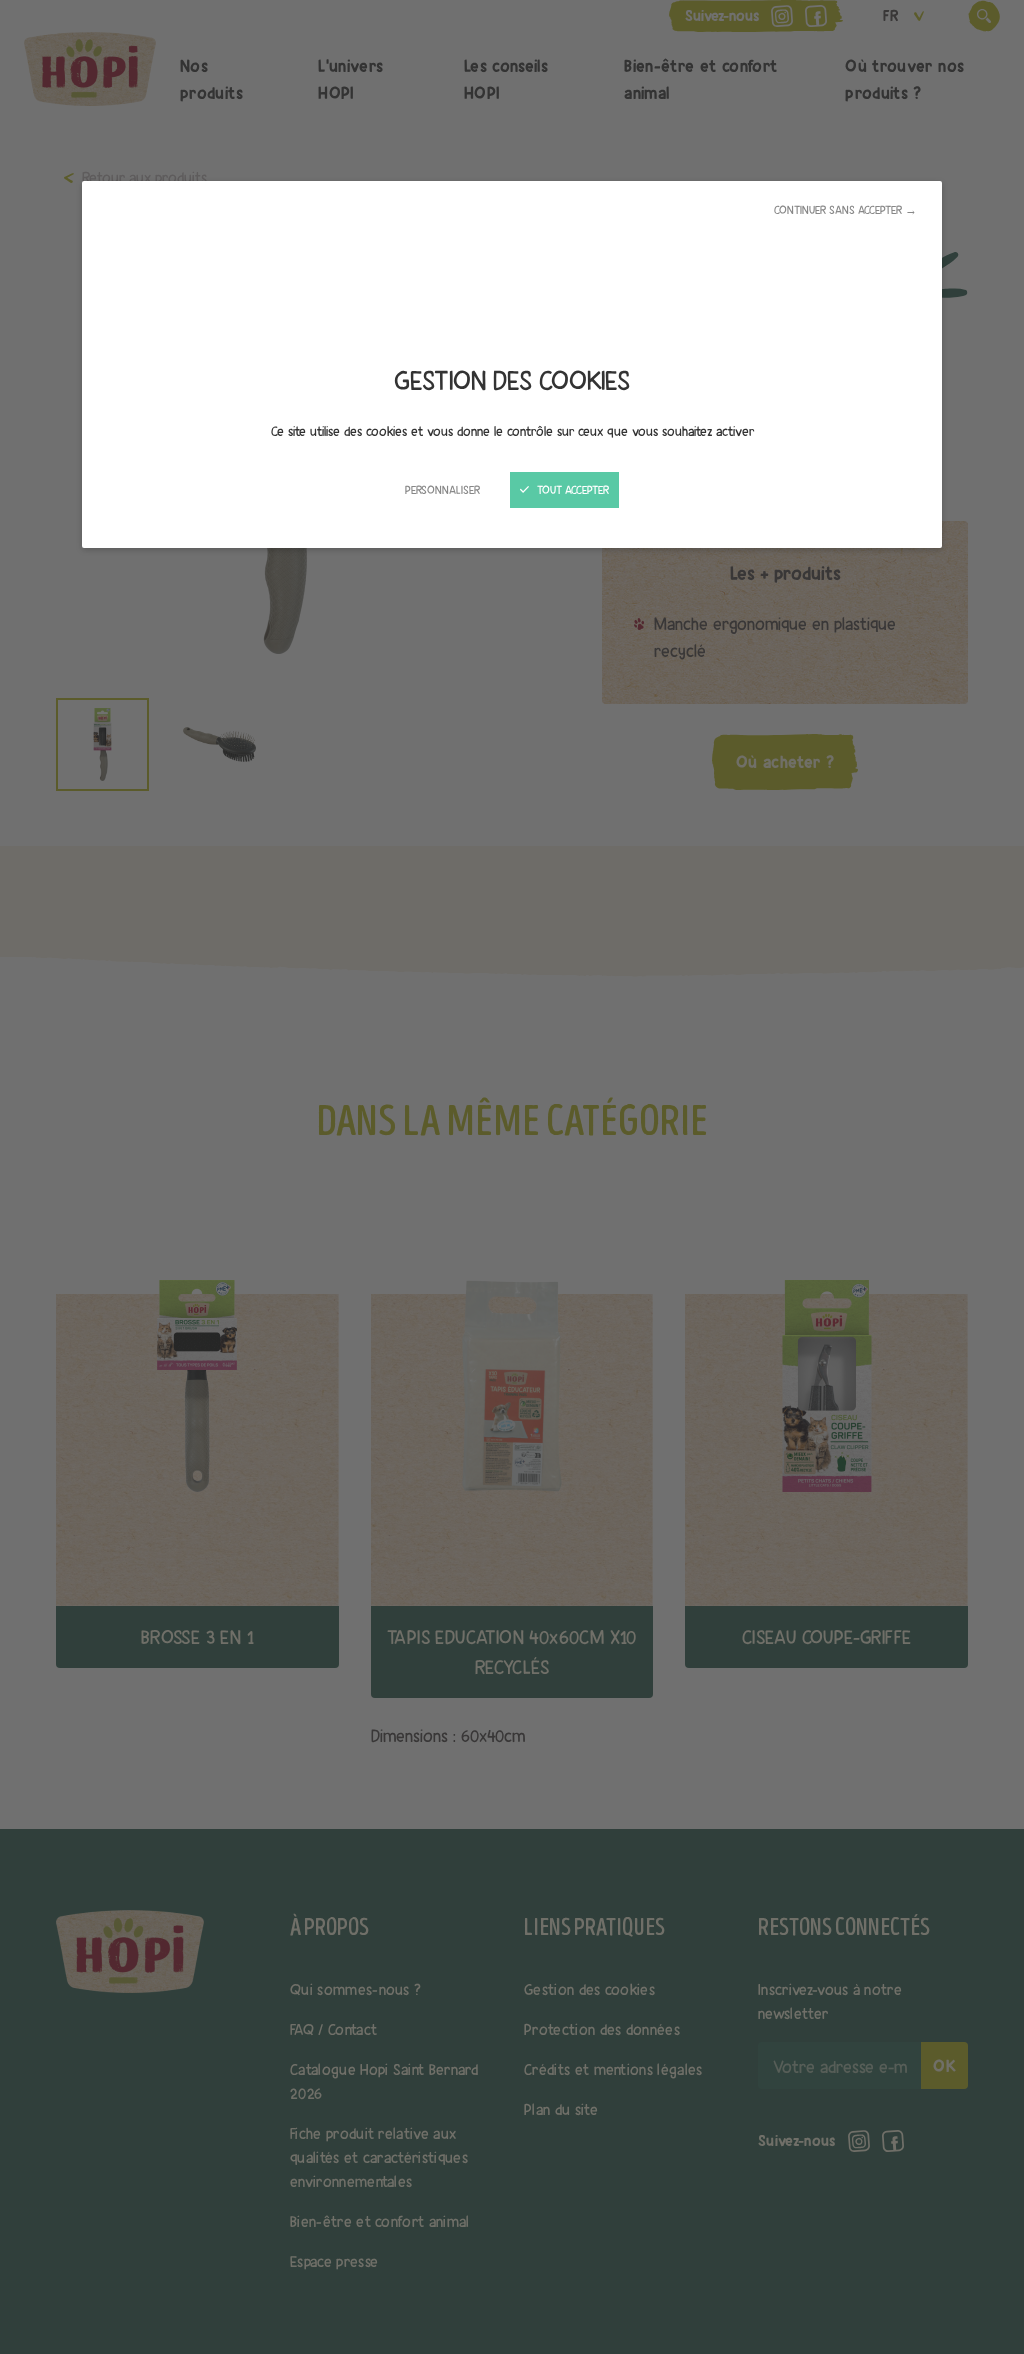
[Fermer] (512, 1177)
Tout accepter (571, 490)
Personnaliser (442, 490)
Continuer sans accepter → (845, 210)
